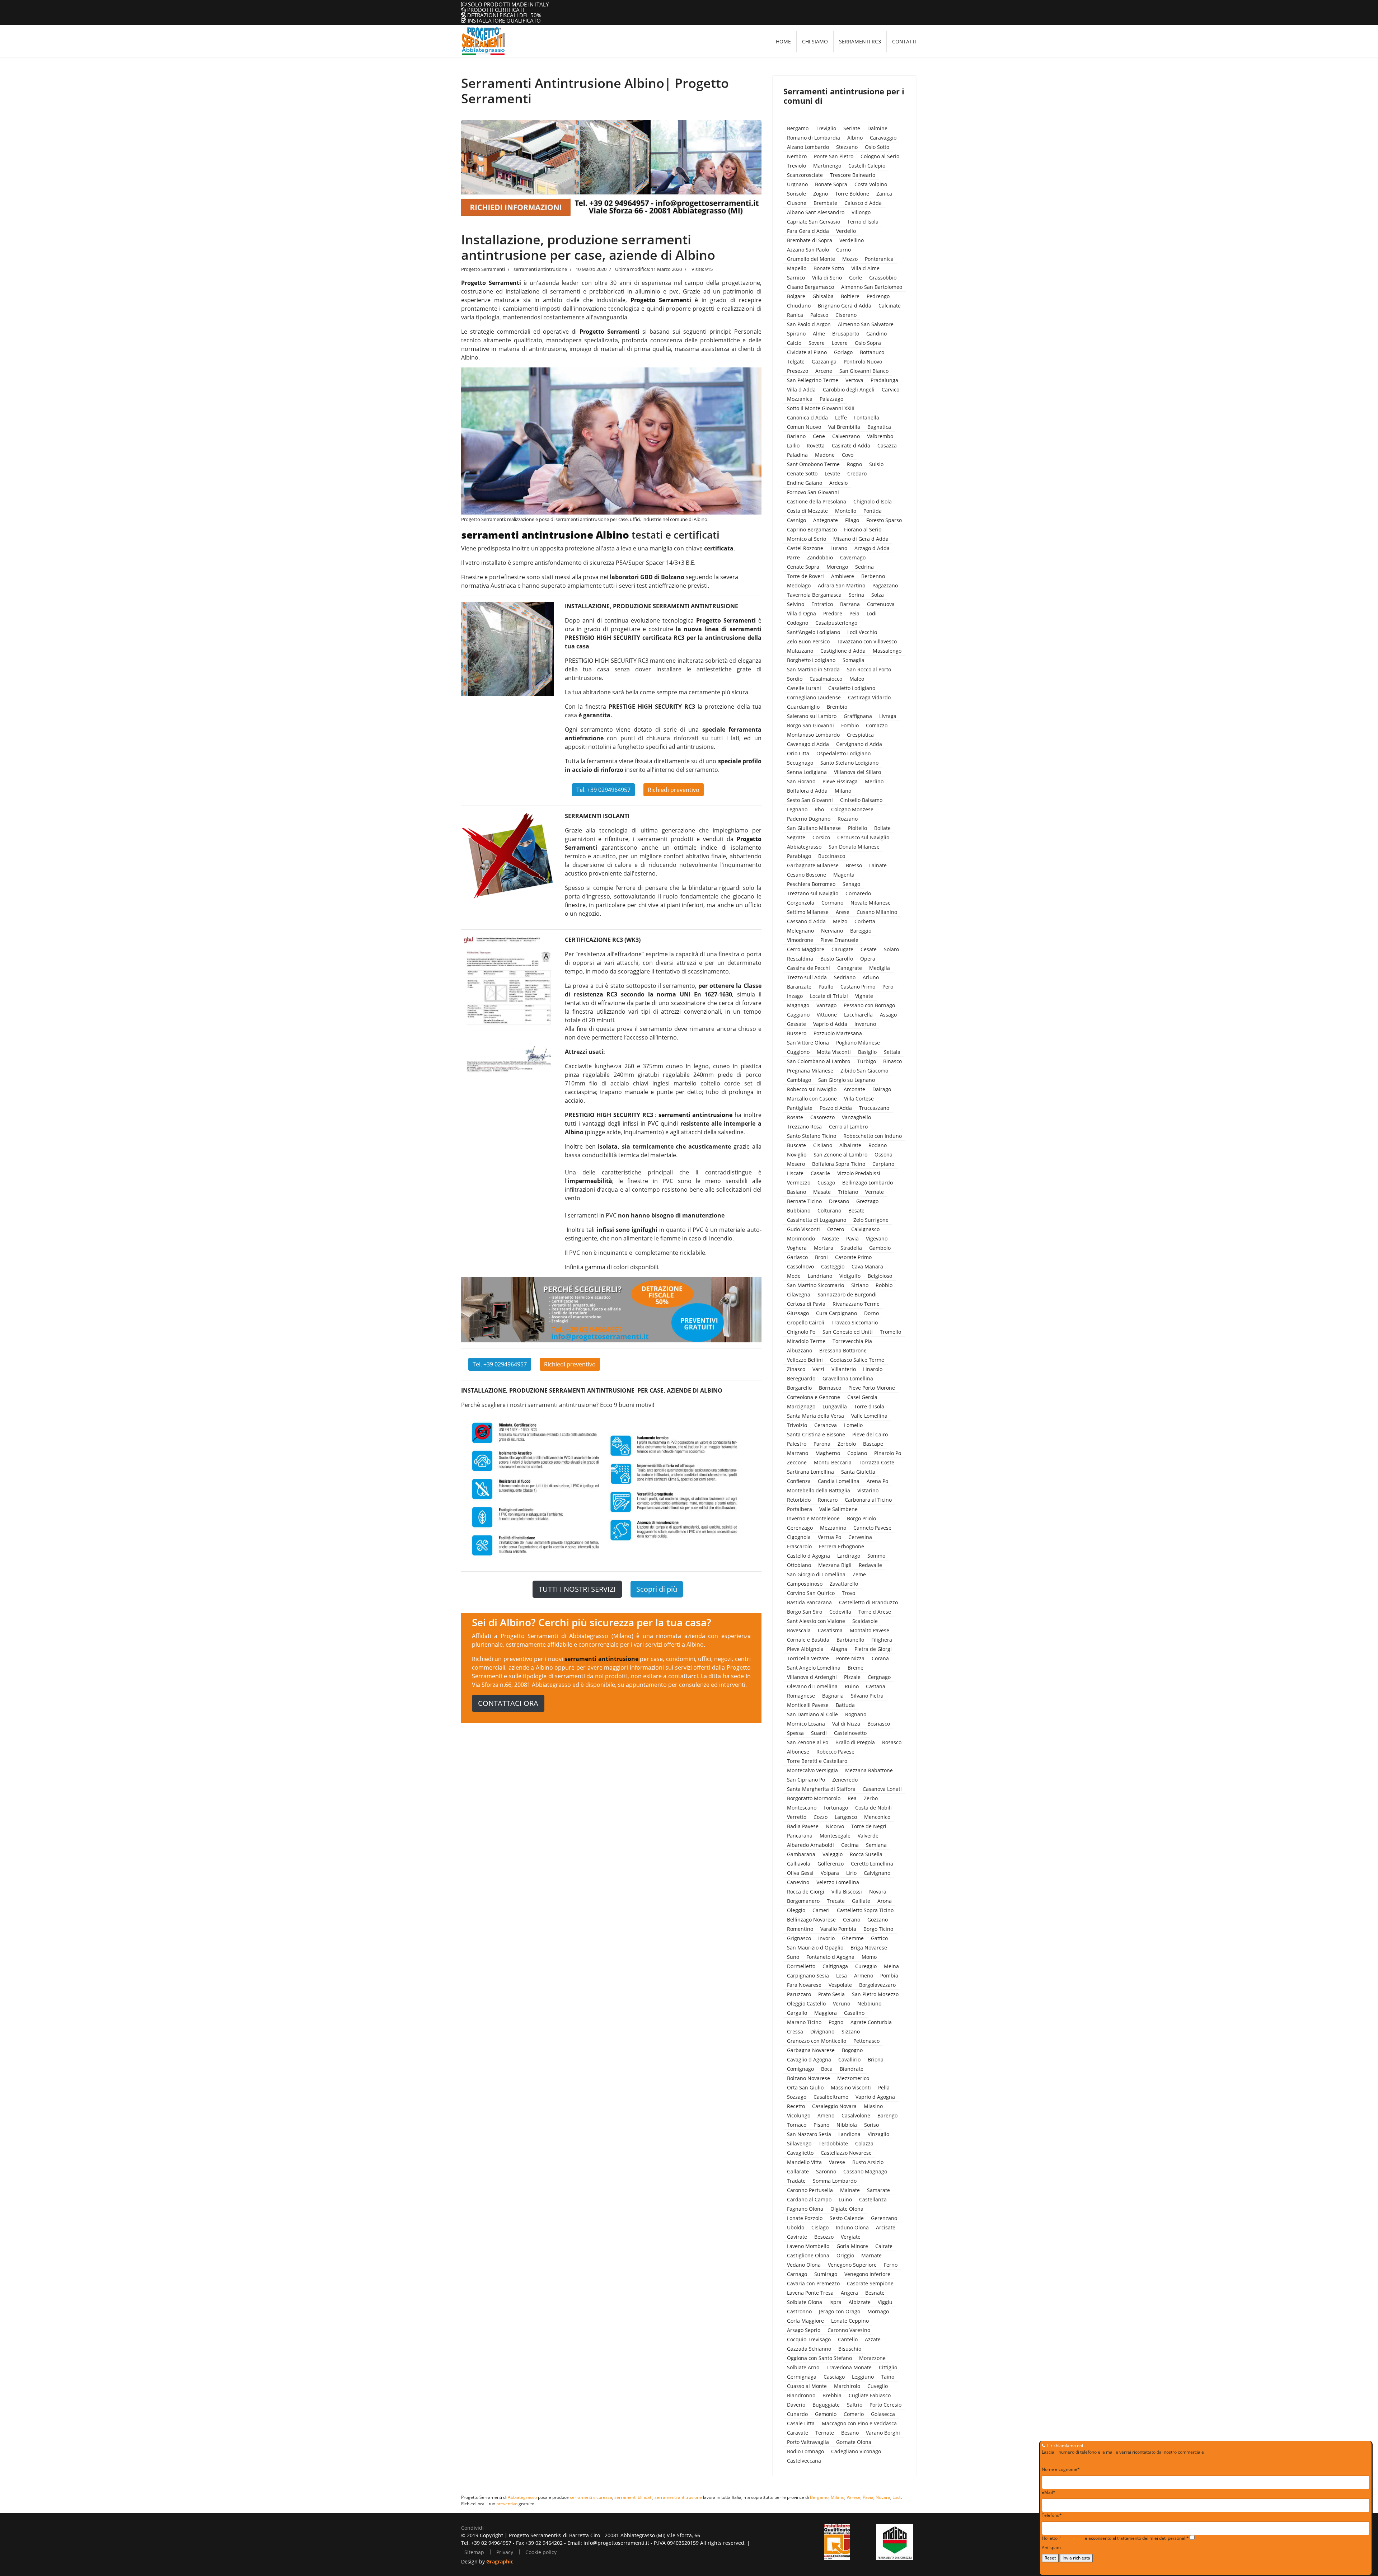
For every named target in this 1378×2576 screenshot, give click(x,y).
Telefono (1052, 2515)
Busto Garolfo (837, 959)
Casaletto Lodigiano (852, 688)
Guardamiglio (803, 707)
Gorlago (843, 352)
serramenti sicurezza (591, 2497)
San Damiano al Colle (812, 1714)
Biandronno (801, 2395)
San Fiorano (801, 781)
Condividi (472, 2528)
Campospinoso (805, 1584)
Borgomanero (803, 1901)
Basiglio (867, 1052)
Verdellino (852, 240)
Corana (880, 1658)
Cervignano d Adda (859, 744)
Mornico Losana (806, 1724)
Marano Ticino (804, 2022)
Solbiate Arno (803, 2367)
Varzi (818, 1369)
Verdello (846, 231)
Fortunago (836, 1808)
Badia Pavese (803, 1826)
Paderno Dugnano (809, 819)
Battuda (845, 1705)
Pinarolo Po (888, 1453)
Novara (878, 1892)
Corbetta (865, 921)
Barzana (850, 604)
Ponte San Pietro (834, 156)
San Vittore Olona (808, 1043)
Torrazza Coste (877, 1462)
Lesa (842, 1976)
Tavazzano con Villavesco (867, 641)
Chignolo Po (801, 1332)
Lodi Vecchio (862, 632)
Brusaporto (846, 334)
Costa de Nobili (873, 1808)
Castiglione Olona (808, 2255)
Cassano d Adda (806, 921)
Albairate (850, 1145)
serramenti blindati (633, 2497)
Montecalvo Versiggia (812, 1770)
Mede (794, 1276)
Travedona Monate (849, 2367)
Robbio (884, 1285)
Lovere (840, 343)
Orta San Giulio (805, 2087)
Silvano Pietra (867, 1696)
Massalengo (887, 651)
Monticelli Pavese (808, 1705)
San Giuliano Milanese (814, 828)
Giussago (798, 1313)
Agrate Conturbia (871, 2022)
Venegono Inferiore (867, 2274)
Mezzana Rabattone (869, 1770)
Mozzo (850, 259)
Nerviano (832, 931)
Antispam (1051, 2547)
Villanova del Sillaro (857, 772)
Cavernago (853, 557)
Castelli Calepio (867, 166)
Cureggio (866, 1966)
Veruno (842, 2003)
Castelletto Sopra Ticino (865, 1910)
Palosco (819, 315)
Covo (848, 455)
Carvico (890, 390)
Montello (846, 511)
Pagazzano (885, 585)
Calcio (794, 343)
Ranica (795, 315)
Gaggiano (798, 1015)
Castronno (799, 2311)
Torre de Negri (869, 1826)
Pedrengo (878, 296)
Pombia (889, 1976)
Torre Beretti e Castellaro (817, 1761)
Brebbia (832, 2395)
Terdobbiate (833, 2143)
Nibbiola (847, 2125)
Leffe (841, 417)
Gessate (796, 1024)
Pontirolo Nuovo (863, 362)
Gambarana (801, 1854)
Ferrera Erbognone (842, 1546)
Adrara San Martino (842, 585)
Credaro (857, 473)
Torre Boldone (852, 194)
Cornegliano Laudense (814, 697)
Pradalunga (884, 380)
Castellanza (873, 2199)
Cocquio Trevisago (809, 2339)
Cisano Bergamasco (810, 287)
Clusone (797, 203)
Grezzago (867, 1201)
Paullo (826, 987)
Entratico (822, 604)
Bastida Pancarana (809, 1602)
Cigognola (799, 1537)
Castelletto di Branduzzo (868, 1602)
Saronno (826, 2171)
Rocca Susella (866, 1854)
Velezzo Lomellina (838, 1882)
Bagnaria (833, 1696)
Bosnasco (879, 1724)
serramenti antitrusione (678, 2497)
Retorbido (799, 1500)
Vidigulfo (850, 1276)
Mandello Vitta (804, 2162)
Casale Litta (801, 2423)
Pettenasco (866, 2041)
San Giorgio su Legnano (847, 1080)
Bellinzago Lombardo (868, 1183)
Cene (819, 436)
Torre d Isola (869, 1406)
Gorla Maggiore (805, 2321)
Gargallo (797, 2013)
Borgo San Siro (805, 1612)
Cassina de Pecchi (808, 968)
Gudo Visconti (803, 1229)
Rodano (878, 1145)
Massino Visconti (851, 2087)
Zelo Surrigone (871, 1220)
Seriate (852, 128)
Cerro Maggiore (806, 949)
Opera (868, 959)
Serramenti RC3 (860, 41)
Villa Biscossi (847, 1892)
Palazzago (831, 399)
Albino (855, 138)
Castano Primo (858, 987)
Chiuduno (799, 306)
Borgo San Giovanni (810, 725)
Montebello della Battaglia (819, 1490)
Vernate (875, 1192)
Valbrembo (880, 436)
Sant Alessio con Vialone (816, 1621)
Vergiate (851, 2237)
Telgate (796, 362)
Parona (822, 1444)
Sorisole (796, 194)
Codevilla (840, 1612)
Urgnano (797, 184)
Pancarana (800, 1836)
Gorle (856, 278)
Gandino (877, 334)
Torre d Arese (875, 1612)
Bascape (873, 1444)
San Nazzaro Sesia (809, 2134)
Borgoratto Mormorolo (814, 1798)
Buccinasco (832, 856)
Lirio (851, 1873)
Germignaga (802, 2377)
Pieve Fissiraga (840, 781)
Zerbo (871, 1798)
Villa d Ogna (802, 613)
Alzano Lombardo (808, 147)
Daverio (796, 2405)
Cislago (820, 2227)
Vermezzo (799, 1183)
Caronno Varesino (849, 2330)
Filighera (882, 1640)
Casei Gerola (862, 1397)
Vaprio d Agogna (875, 2097)
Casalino (854, 2013)
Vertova (854, 380)
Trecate (836, 1901)
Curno (843, 250)
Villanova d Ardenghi (812, 1677)
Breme (856, 1668)
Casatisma (830, 1630)
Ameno (826, 2115)
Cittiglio (888, 2367)
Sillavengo (799, 2143)
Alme (819, 334)
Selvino (796, 604)
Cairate (884, 2246)
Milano (843, 791)
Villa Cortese (859, 1099)
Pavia (852, 1238)
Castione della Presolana (817, 501)
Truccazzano (874, 1108)
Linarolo (873, 1369)
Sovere (817, 343)
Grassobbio (883, 278)
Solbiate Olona (805, 2302)
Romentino (800, 1929)
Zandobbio (820, 557)
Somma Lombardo (835, 2181)
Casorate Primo (853, 1257)
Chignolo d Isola (873, 501)
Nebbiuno (869, 2003)
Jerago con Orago (840, 2311)
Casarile (820, 1173)
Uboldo (796, 2227)
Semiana (876, 1845)
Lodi (872, 613)
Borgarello (799, 1388)
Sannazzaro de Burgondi (847, 1294)
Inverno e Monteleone (813, 1518)
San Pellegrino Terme (813, 380)
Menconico (877, 1817)
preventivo (507, 2504)
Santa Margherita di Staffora (821, 1789)
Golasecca (883, 2414)
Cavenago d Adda (808, 744)
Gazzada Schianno (809, 2349)
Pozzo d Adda (836, 1108)
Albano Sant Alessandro (816, 212)
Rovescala (799, 1630)
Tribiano (848, 1192)
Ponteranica (879, 259)
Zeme (859, 1574)
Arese (843, 912)
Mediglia (880, 968)
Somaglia (854, 660)
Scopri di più (657, 1589)
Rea (852, 1798)
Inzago (795, 996)
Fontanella (867, 417)
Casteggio (833, 1266)
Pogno (836, 2022)
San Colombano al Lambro (819, 1061)
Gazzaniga (824, 362)
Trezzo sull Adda (807, 977)
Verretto (797, 1817)
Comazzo (877, 725)
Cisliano (823, 1145)
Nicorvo (835, 1826)
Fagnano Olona (805, 2209)
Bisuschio (850, 2349)
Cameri (821, 1910)
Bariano (796, 436)
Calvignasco (865, 1229)
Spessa (795, 1733)
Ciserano (846, 315)
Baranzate (799, 987)
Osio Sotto (877, 147)
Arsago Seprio (804, 2330)
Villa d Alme (865, 268)
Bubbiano (799, 1210)
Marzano (798, 1453)
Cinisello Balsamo (861, 800)
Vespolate (840, 1985)
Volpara (830, 1873)
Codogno (798, 623)
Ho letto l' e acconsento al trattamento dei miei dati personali (1115, 2538)
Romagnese (801, 1696)
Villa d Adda (801, 390)
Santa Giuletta (858, 1472)
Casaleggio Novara (834, 2106)
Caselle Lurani (804, 688)
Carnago (797, 2274)
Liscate (795, 1173)
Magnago (798, 1005)
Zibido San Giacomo (864, 1071)
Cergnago (879, 1677)
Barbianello (850, 1640)
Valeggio (833, 1854)
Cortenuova (881, 604)
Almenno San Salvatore (866, 324)
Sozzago (797, 2097)
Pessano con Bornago (869, 1005)
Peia (854, 613)
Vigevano (877, 1238)
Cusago (826, 1183)
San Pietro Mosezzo (875, 1994)
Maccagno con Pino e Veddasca (859, 2423)
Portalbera (800, 1509)
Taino (888, 2377)
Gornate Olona (854, 2442)
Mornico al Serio (807, 539)
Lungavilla (835, 1406)
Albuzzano (800, 1350)
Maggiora (826, 2013)
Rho (819, 809)
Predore (833, 613)
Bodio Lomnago (805, 2451)
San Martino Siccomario (815, 1285)
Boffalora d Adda (807, 791)
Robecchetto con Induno (873, 1136)
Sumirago (826, 2274)
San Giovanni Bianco (864, 371)
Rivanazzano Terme (856, 1304)
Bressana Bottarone (843, 1350)
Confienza (799, 1481)
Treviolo (796, 166)
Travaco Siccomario (855, 1322)
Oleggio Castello (806, 2003)
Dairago (882, 1089)
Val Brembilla (844, 427)
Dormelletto (801, 1966)
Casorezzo (822, 1117)
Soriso (871, 2125)
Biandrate (852, 2069)
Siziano (860, 1285)
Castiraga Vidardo (869, 697)
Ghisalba (823, 296)
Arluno (871, 977)
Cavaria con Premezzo (813, 2283)
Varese (837, 2162)
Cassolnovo (800, 1266)
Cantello (848, 2339)
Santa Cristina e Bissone (816, 1434)
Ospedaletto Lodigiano (843, 753)
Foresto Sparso (884, 520)
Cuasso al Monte (807, 2386)
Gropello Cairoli (806, 1322)
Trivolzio (797, 1425)
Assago (888, 1015)
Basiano (796, 1192)
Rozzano (848, 819)
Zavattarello (844, 1584)
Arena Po (877, 1481)
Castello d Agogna (808, 1556)
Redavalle (870, 1565)
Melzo (840, 921)
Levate (832, 473)
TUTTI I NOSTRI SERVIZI (577, 1589)
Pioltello (857, 828)
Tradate (796, 2181)
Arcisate (886, 2227)
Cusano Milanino (877, 912)
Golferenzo (831, 1864)
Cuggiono (798, 1052)
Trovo (849, 1593)
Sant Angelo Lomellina (814, 1668)
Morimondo (801, 1238)
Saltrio (855, 2405)
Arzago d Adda (872, 548)
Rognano (856, 1714)
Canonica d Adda (807, 417)
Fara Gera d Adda (808, 231)
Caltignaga (835, 1966)
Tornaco (797, 2125)
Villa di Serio (827, 278)
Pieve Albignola (805, 1649)
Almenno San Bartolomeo (872, 287)
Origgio (845, 2255)
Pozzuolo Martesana (838, 1033)
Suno (793, 1957)
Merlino (874, 781)
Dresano (839, 1201)
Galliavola (799, 1864)
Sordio (795, 679)
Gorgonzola (801, 903)
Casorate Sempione (870, 2283)
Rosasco (892, 1742)
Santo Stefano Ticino (812, 1136)
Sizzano (851, 2031)
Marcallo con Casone (812, 1099)
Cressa (795, 2031)
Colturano (829, 1210)
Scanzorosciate (805, 175)
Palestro (797, 1444)
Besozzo (824, 2237)
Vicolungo (799, 2115)
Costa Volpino (871, 184)
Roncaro (828, 1500)
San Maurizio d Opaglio (815, 1948)
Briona (876, 2059)
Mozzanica (800, 399)
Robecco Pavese (835, 1752)
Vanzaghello (856, 1117)
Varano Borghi (883, 2433)
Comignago (800, 2069)
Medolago (799, 585)
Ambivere (843, 576)
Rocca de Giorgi (806, 1892)
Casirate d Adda (851, 445)
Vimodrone (800, 940)
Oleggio (796, 1910)
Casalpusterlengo (836, 623)
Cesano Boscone (807, 875)
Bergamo (798, 128)
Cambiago (799, 1080)
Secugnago (800, 763)
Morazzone (872, 2358)
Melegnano (800, 931)
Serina (856, 595)
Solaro (891, 949)
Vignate (864, 996)
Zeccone (797, 1462)
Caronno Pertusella (810, 2190)
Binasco (892, 1061)
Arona (885, 1901)
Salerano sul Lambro (812, 716)
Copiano (857, 1453)
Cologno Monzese (852, 809)
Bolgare (796, 296)
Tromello (890, 1332)
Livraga (888, 716)
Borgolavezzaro (877, 1985)
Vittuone (827, 1015)
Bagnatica (879, 427)
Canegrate (850, 968)
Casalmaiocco (826, 679)
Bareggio (861, 931)
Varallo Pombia (838, 1929)
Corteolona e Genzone (814, 1397)
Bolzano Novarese (808, 2078)
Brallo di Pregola (855, 1742)
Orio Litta (798, 753)
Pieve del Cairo (870, 1434)
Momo (869, 1957)
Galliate (861, 1901)
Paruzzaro (799, 1994)
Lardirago (849, 1556)
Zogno (821, 194)
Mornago (878, 2311)
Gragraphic (500, 2561)
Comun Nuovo (804, 427)
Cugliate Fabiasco (870, 2395)
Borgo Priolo (861, 1518)
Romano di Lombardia (814, 138)
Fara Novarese (804, 1985)
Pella (884, 2087)
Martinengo (827, 166)
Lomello (853, 1425)
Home (783, 41)
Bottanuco (872, 352)
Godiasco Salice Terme (857, 1360)
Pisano (821, 2125)
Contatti (904, 41)
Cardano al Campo (809, 2199)
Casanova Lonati (882, 1789)
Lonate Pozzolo (805, 2218)
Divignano (822, 2031)
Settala (892, 1052)
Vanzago (826, 1005)
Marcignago (801, 1406)
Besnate (875, 2293)
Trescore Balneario (853, 175)
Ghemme (853, 1938)
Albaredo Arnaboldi (810, 1845)
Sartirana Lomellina (810, 1472)
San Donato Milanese (854, 847)
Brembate (825, 203)
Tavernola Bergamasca (814, 595)
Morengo (837, 567)
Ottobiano (799, 1565)
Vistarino (868, 1490)
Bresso (854, 865)
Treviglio (826, 128)
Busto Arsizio (868, 2162)
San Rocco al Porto (869, 669)
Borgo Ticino (878, 1929)
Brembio (837, 707)
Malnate (850, 2190)
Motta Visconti (834, 1052)
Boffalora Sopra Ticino (839, 1164)
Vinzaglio (878, 2134)
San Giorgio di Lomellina (816, 1574)
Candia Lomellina (839, 1481)
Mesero (796, 1164)
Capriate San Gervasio (814, 222)
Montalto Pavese (870, 1630)
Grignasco (799, 1938)
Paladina (797, 455)
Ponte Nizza (850, 1658)
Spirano (796, 334)
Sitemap (474, 2552)
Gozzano (878, 1920)
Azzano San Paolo (808, 250)
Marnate (871, 2255)
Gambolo (880, 1248)
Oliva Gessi (800, 1873)
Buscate (796, 1145)
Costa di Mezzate (807, 511)
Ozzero (836, 1229)
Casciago (834, 2377)
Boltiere (850, 296)
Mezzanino (833, 1528)
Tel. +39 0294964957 (603, 790)
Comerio (854, 2414)
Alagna (839, 1649)
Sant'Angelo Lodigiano (814, 632)
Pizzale (852, 1677)
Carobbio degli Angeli (849, 390)
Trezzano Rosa (804, 1127)
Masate (822, 1192)
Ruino (852, 1686)
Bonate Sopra (831, 184)
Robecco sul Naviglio (812, 1089)
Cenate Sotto (802, 473)
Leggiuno (863, 2377)
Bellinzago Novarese (811, 1920)
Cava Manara (867, 1266)
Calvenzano (846, 436)
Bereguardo (801, 1378)
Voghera (797, 1248)
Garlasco (797, 1257)
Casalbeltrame (831, 2097)
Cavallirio (849, 2059)
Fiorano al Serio (863, 529)
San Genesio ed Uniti (848, 1332)
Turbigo (867, 1061)
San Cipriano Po (806, 1780)
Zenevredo (845, 1780)
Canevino (798, 1882)
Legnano (797, 809)
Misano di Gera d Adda (861, 539)
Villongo (861, 212)
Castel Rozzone (805, 548)
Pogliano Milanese (858, 1043)
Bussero (797, 1033)
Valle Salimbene (838, 1509)
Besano (850, 2433)
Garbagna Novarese (811, 2050)
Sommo (876, 1556)
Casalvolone (856, 2115)
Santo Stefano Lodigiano (849, 763)
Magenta (844, 875)
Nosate (831, 1238)
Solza (878, 595)
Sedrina (864, 567)
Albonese (798, 1752)
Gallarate (798, 2171)
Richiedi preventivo (674, 790)
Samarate (878, 2190)
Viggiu (885, 2302)
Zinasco (796, 1369)
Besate (856, 1210)
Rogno (854, 464)
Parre (793, 557)
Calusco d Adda (863, 203)
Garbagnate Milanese (813, 865)
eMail (1049, 2492)
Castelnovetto (850, 1733)
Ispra (835, 2302)
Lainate (878, 865)
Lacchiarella (858, 1015)
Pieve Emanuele (839, 940)
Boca (827, 2069)
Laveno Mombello (808, 2246)
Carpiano (883, 1164)
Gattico (879, 1938)
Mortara (824, 1248)
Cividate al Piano (807, 352)
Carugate (842, 949)
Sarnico (796, 278)
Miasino (873, 2106)
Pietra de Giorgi (873, 1649)
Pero (888, 987)
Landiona (849, 2134)
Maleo (857, 679)
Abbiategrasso (804, 847)
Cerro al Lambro (848, 1127)
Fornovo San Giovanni (813, 492)
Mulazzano (800, 651)
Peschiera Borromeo (811, 884)
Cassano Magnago (865, 2171)
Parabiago (799, 856)
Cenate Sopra (803, 567)
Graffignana (858, 716)
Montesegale (835, 1836)
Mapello (797, 268)
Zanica (884, 194)
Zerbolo (847, 1444)
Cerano (852, 1920)
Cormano (832, 903)
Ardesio (838, 483)
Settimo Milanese (808, 912)
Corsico (821, 837)
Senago (851, 884)
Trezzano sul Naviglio (813, 893)
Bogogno (852, 2050)
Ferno (891, 2265)
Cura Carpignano (836, 1313)
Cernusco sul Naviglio (863, 837)
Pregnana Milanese (810, 1071)
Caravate (798, 2433)
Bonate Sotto (829, 268)
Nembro (797, 156)
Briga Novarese (869, 1948)
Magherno (828, 1453)
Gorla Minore (852, 2246)
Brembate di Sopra (810, 240)
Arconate (854, 1089)
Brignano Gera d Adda (845, 306)
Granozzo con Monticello (817, 2041)
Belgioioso (880, 1276)
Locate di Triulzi (829, 996)
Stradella (851, 1248)
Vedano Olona (804, 2265)
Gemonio (826, 2414)
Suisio (876, 464)
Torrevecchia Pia (852, 1341)
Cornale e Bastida (808, 1640)
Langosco (846, 1817)
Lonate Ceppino (850, 2321)
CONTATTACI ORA (508, 1703)
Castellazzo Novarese (846, 2153)
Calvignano (877, 1873)
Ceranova (826, 1425)
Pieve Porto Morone (872, 1388)
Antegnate (826, 520)
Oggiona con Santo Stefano (819, 2358)
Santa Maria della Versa (815, 1416)
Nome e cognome (1061, 2469)
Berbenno (873, 576)
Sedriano (845, 977)
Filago (852, 520)
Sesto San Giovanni (810, 800)
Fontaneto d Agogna (830, 1957)
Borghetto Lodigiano (811, 660)
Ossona (883, 1155)
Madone (825, 455)
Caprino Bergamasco (812, 529)
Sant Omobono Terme (813, 464)
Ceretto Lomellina (872, 1864)
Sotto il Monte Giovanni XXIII (821, 408)
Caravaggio (883, 138)
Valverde (868, 1836)
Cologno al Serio (880, 156)
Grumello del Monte (811, 259)
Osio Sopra (868, 343)
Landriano (820, 1276)
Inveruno (865, 1024)
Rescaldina (800, 959)
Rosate (795, 1117)
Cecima (850, 1845)
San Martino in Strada (813, 669)
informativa (1072, 2538)
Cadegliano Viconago (856, 2451)
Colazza (864, 2143)
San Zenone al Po (808, 1742)
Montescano (802, 1808)
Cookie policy (541, 2552)
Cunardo (797, 2414)
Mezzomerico (853, 2078)
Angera (849, 2293)
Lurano (839, 548)
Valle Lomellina (869, 1416)
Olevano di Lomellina (812, 1686)
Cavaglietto (800, 2153)
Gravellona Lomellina (848, 1378)
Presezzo (798, 371)
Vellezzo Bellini (805, 1360)
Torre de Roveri (805, 576)
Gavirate (797, 2237)
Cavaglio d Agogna (809, 2059)
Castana (876, 1686)
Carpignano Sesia (808, 1976)
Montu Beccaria (833, 1462)
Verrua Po (829, 1537)
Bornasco (830, 1388)
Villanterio (844, 1369)
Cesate (869, 949)
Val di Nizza (846, 1724)
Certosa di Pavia (806, 1304)
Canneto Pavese (872, 1528)
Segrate (796, 837)
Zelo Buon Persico (808, 641)
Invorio (826, 1938)
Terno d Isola (863, 222)
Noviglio (797, 1155)
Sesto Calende (847, 2218)
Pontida (873, 511)
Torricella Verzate (808, 1658)
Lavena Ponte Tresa (810, 2293)
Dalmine (877, 128)
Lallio (793, 445)
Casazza (887, 445)
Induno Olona (852, 2227)
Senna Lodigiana (807, 772)
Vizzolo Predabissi (859, 1173)
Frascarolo (799, 1546)
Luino (845, 2199)
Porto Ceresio (885, 2405)
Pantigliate (800, 1108)
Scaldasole (865, 1621)
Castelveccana (804, 2461)
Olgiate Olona (847, 2209)
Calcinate (890, 306)
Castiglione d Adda (843, 651)
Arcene (824, 371)
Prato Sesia (831, 1994)
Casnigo (796, 520)
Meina (891, 1966)
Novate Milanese (871, 903)
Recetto (796, 2106)
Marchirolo (847, 2386)
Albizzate (860, 2302)
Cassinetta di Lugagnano (817, 1220)
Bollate (882, 828)
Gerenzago (800, 1528)
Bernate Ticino (804, 1201)
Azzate (873, 2339)
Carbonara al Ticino (868, 1500)
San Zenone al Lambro (840, 1155)
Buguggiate (826, 2405)
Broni (821, 1257)
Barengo (887, 2115)
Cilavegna (799, 1294)
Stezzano (847, 147)
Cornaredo (858, 893)
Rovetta (816, 445)
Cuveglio (878, 2386)
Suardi (819, 1733)
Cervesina (860, 1537)
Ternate (825, 2433)
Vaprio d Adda (830, 1024)
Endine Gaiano (805, 483)
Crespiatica (860, 735)
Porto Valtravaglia (808, 2442)
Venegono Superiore (852, 2265)
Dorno (871, 1313)
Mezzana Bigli (835, 1565)
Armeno (864, 1976)
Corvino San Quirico (811, 1593)
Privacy (505, 2552)
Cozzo (821, 1817)
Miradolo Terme (806, 1341)
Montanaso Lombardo (813, 735)
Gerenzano (884, 2218)
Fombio (850, 725)
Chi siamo (815, 41)
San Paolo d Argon (809, 324)
